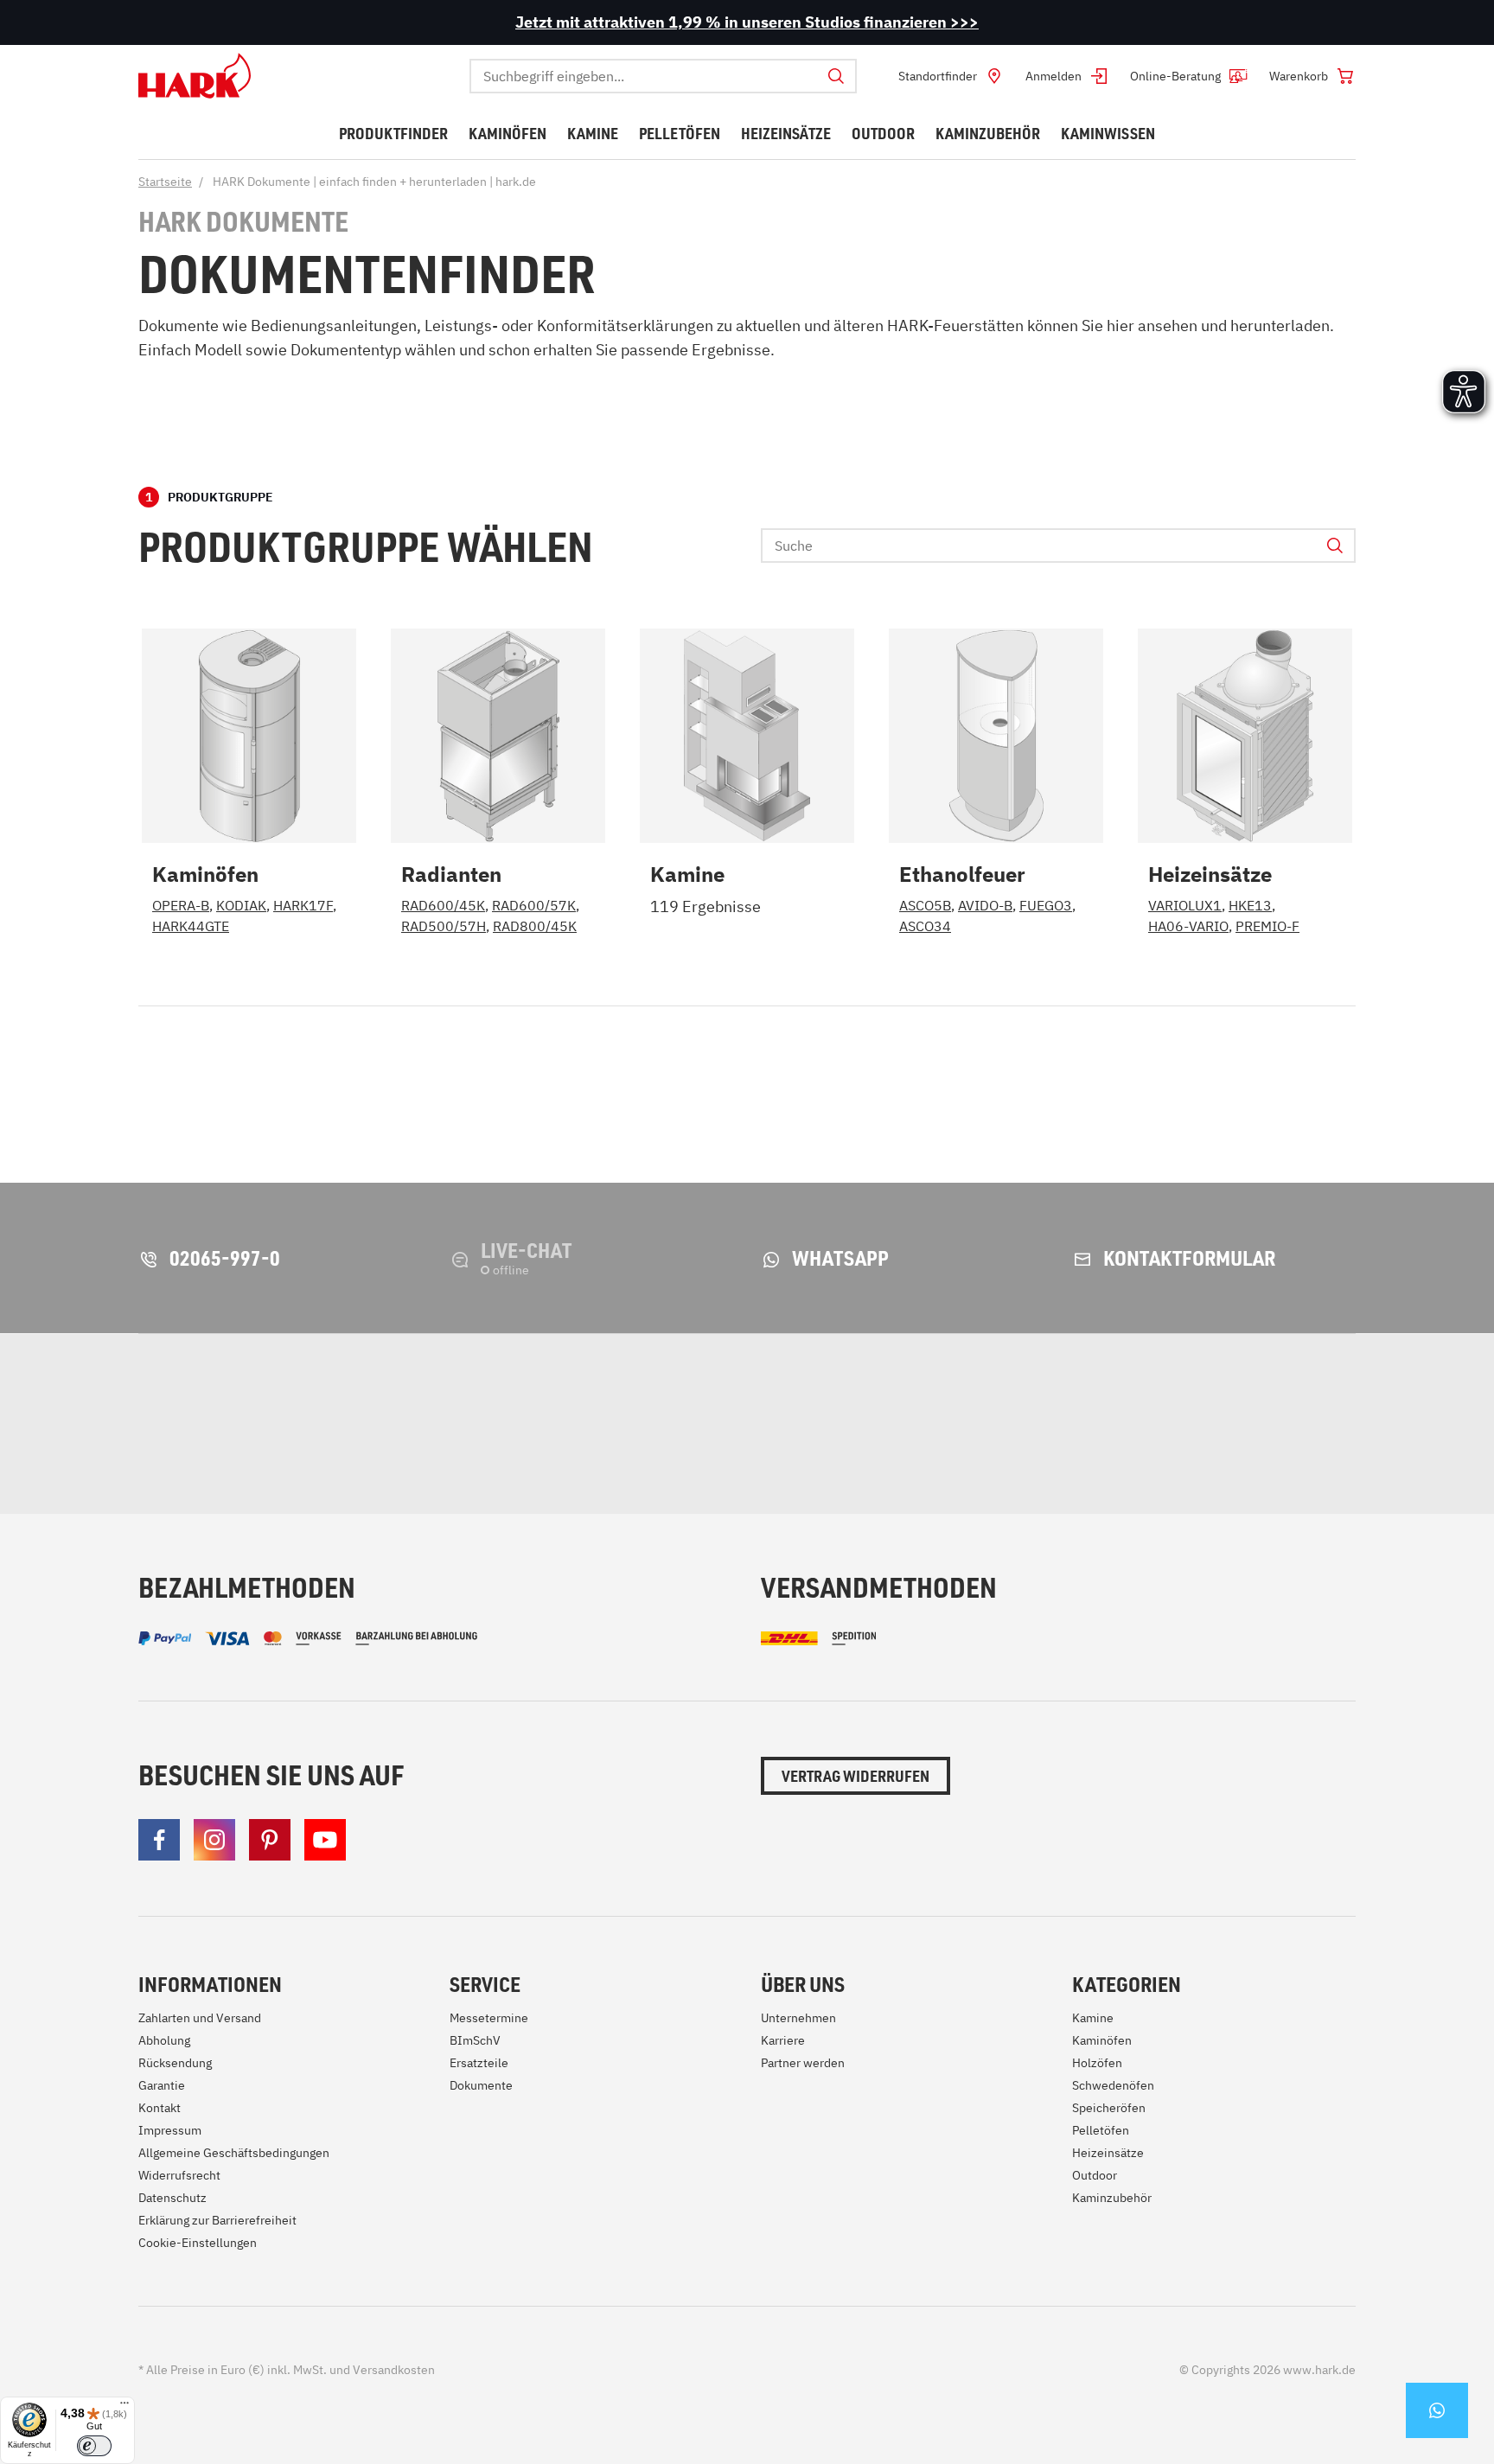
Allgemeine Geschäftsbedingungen (234, 2153)
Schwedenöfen (1113, 2085)
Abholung (164, 2040)
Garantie (162, 2085)
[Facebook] (159, 1840)
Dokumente (481, 2085)
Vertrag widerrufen (856, 1776)
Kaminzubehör (1112, 2198)
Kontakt (160, 2108)
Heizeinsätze (1108, 2153)
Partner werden (803, 2063)
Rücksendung (175, 2063)
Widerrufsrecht (179, 2175)
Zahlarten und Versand (200, 2018)
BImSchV (475, 2040)
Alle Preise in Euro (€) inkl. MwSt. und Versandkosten (287, 2370)
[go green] (230, 1424)
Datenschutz (172, 2198)
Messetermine (489, 2018)
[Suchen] (836, 76)
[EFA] (1081, 1424)
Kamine (1093, 2018)
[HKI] (799, 1424)
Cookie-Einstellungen (198, 2243)
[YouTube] (325, 1840)
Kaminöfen (1102, 2040)
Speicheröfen (1109, 2108)
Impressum (170, 2130)
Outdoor (1095, 2175)
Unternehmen (798, 2018)
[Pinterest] (270, 1840)
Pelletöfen (1101, 2130)
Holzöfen (1097, 2063)
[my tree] (530, 1424)
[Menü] (124, 2407)
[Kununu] (1329, 1424)
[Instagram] (214, 1840)
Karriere (783, 2040)
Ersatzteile (479, 2063)
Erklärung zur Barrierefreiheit (217, 2220)
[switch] (94, 2446)
